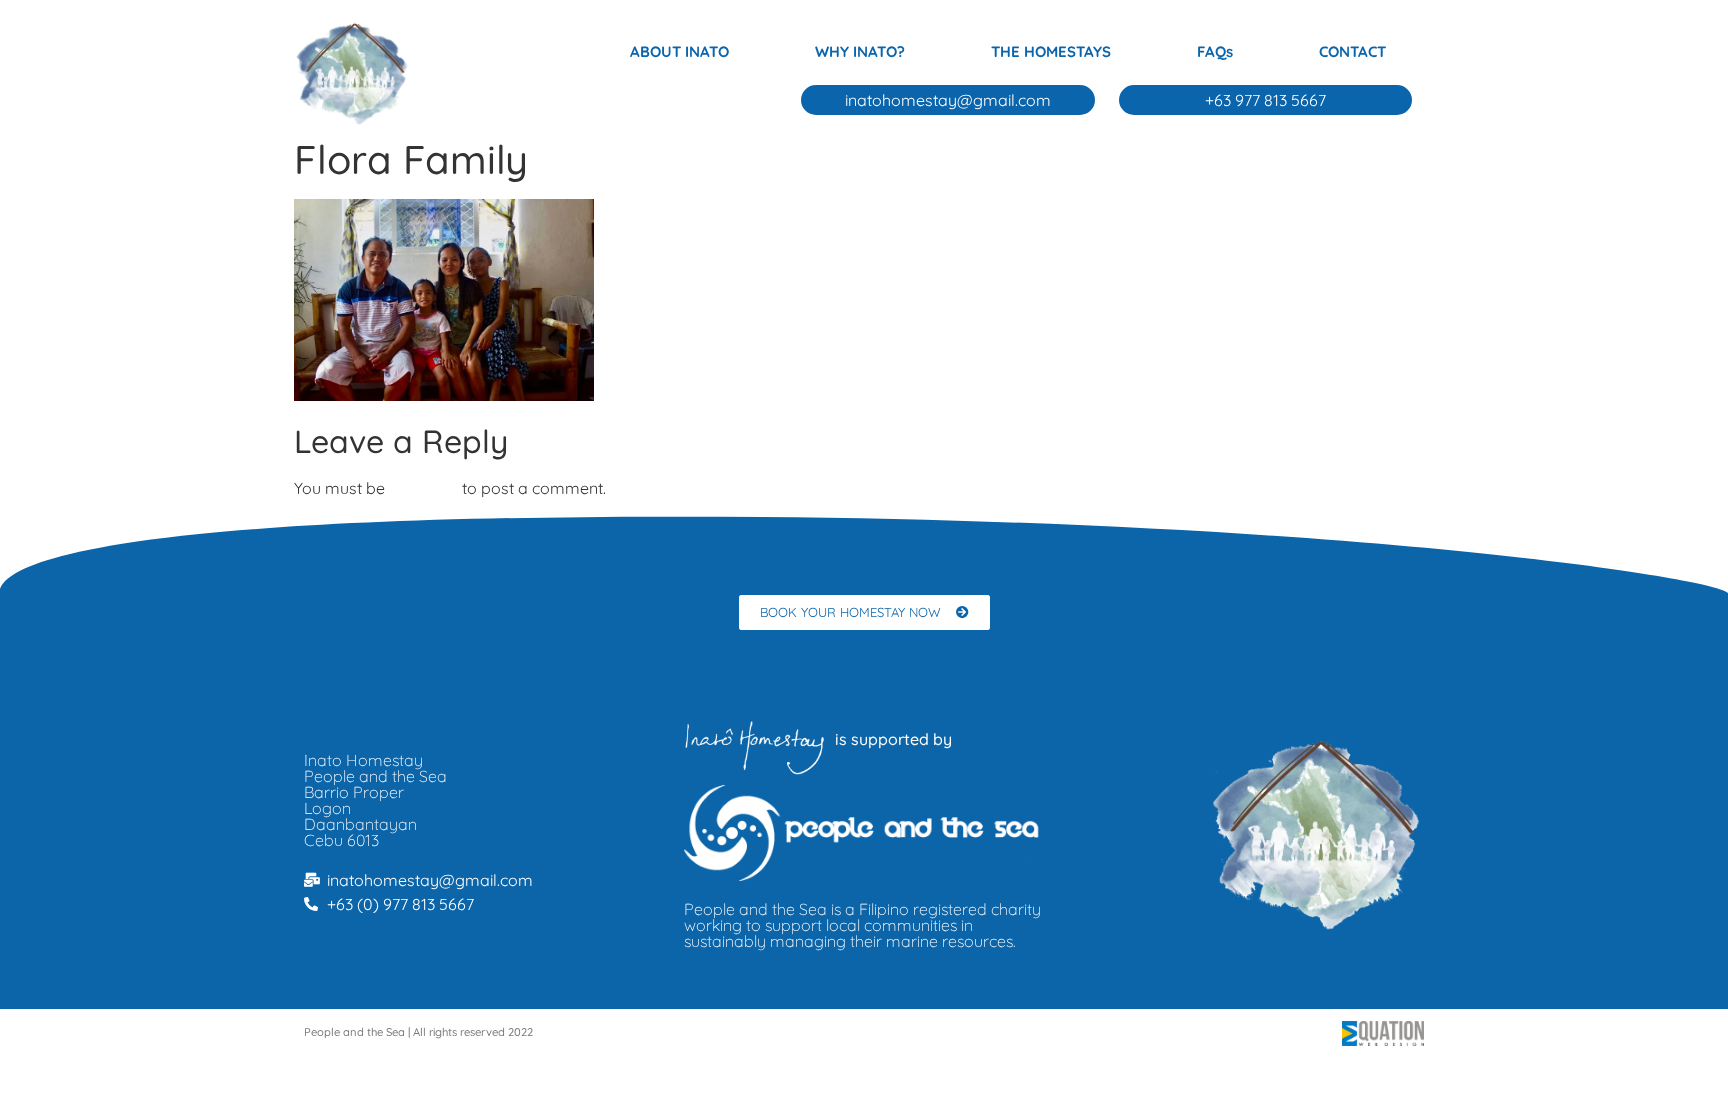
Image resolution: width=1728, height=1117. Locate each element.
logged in (423, 488)
